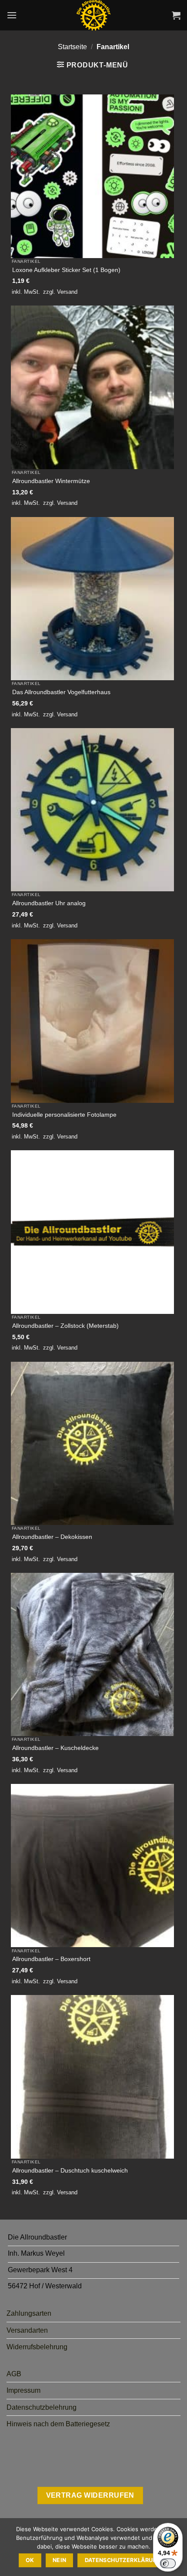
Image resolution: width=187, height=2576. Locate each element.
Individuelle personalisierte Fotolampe (64, 1115)
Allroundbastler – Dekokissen (52, 1537)
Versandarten (27, 2330)
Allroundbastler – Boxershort (51, 1959)
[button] (12, 15)
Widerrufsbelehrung (37, 2347)
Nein (60, 2560)
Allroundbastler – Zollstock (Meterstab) (65, 1326)
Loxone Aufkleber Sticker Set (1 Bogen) (66, 270)
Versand (67, 292)
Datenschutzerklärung (123, 2560)
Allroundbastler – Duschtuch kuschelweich (70, 2171)
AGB (14, 2374)
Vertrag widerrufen (90, 2495)
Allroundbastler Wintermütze (51, 481)
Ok (30, 2560)
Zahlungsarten (29, 2313)
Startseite (72, 47)
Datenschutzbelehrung (42, 2407)
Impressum (23, 2390)
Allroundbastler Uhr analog (49, 903)
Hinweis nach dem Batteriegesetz (58, 2424)
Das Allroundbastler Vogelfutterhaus (61, 692)
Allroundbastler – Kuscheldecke (55, 1748)
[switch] (168, 2563)
